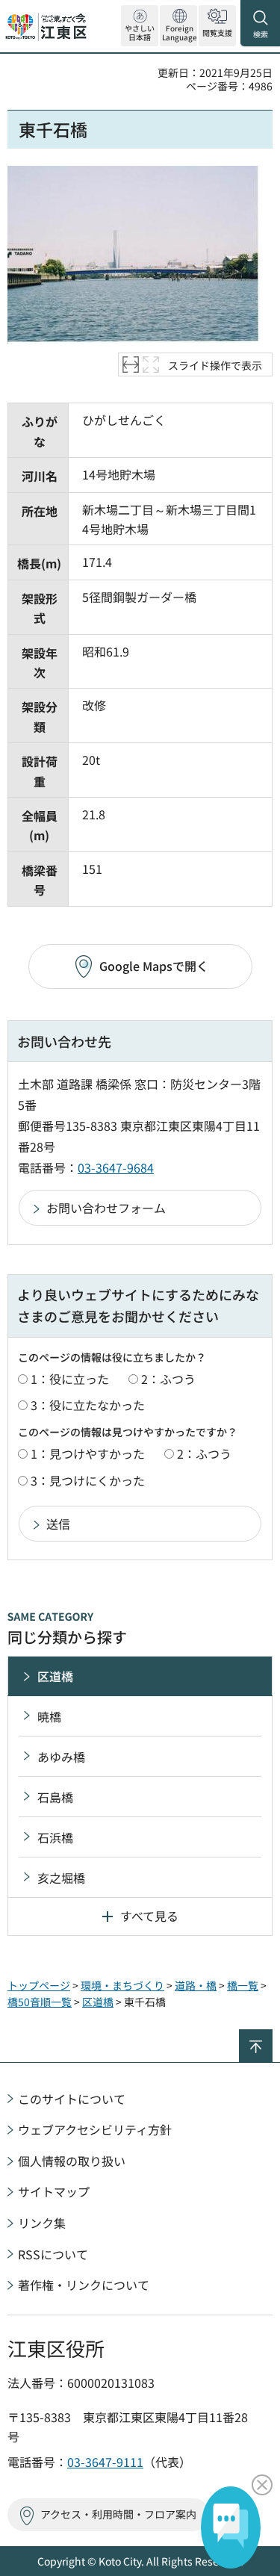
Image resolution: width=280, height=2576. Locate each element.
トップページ (39, 1985)
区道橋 (55, 1676)
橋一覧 (243, 1985)
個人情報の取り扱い (72, 2161)
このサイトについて (72, 2099)
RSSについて (53, 2254)
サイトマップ (54, 2191)
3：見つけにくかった (88, 1480)
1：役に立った (70, 1379)
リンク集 (42, 2223)
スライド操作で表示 (215, 365)
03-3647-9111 (105, 2462)
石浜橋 (55, 1837)
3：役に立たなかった (88, 1405)
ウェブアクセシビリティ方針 (95, 2129)
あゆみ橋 (61, 1757)
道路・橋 (196, 1985)
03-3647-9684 (116, 1167)
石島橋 (55, 1797)
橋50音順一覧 (40, 2002)
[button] (178, 26)
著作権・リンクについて (84, 2285)
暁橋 (49, 1716)
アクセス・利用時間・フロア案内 (118, 2514)
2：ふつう (168, 1379)
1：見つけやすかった (88, 1453)
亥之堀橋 (61, 1878)
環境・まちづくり (122, 1985)
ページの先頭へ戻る (272, 2036)
